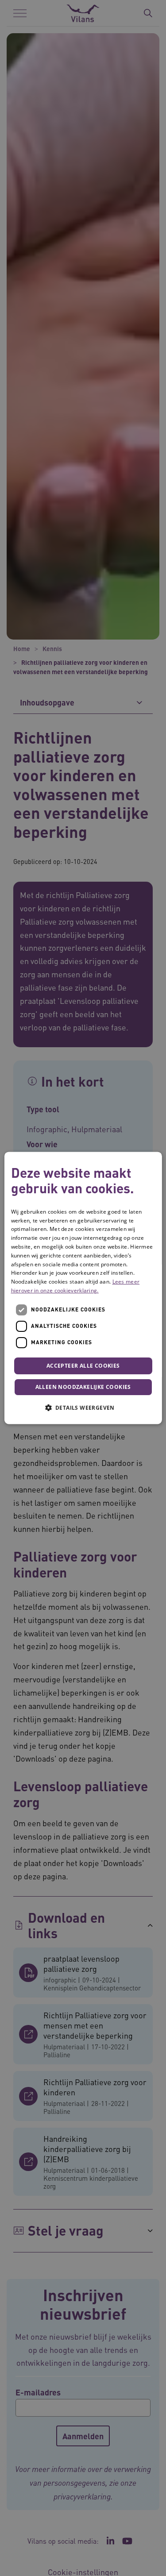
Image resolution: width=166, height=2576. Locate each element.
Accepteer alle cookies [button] (83, 1366)
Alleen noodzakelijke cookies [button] (83, 1387)
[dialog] (83, 1288)
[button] (83, 1408)
